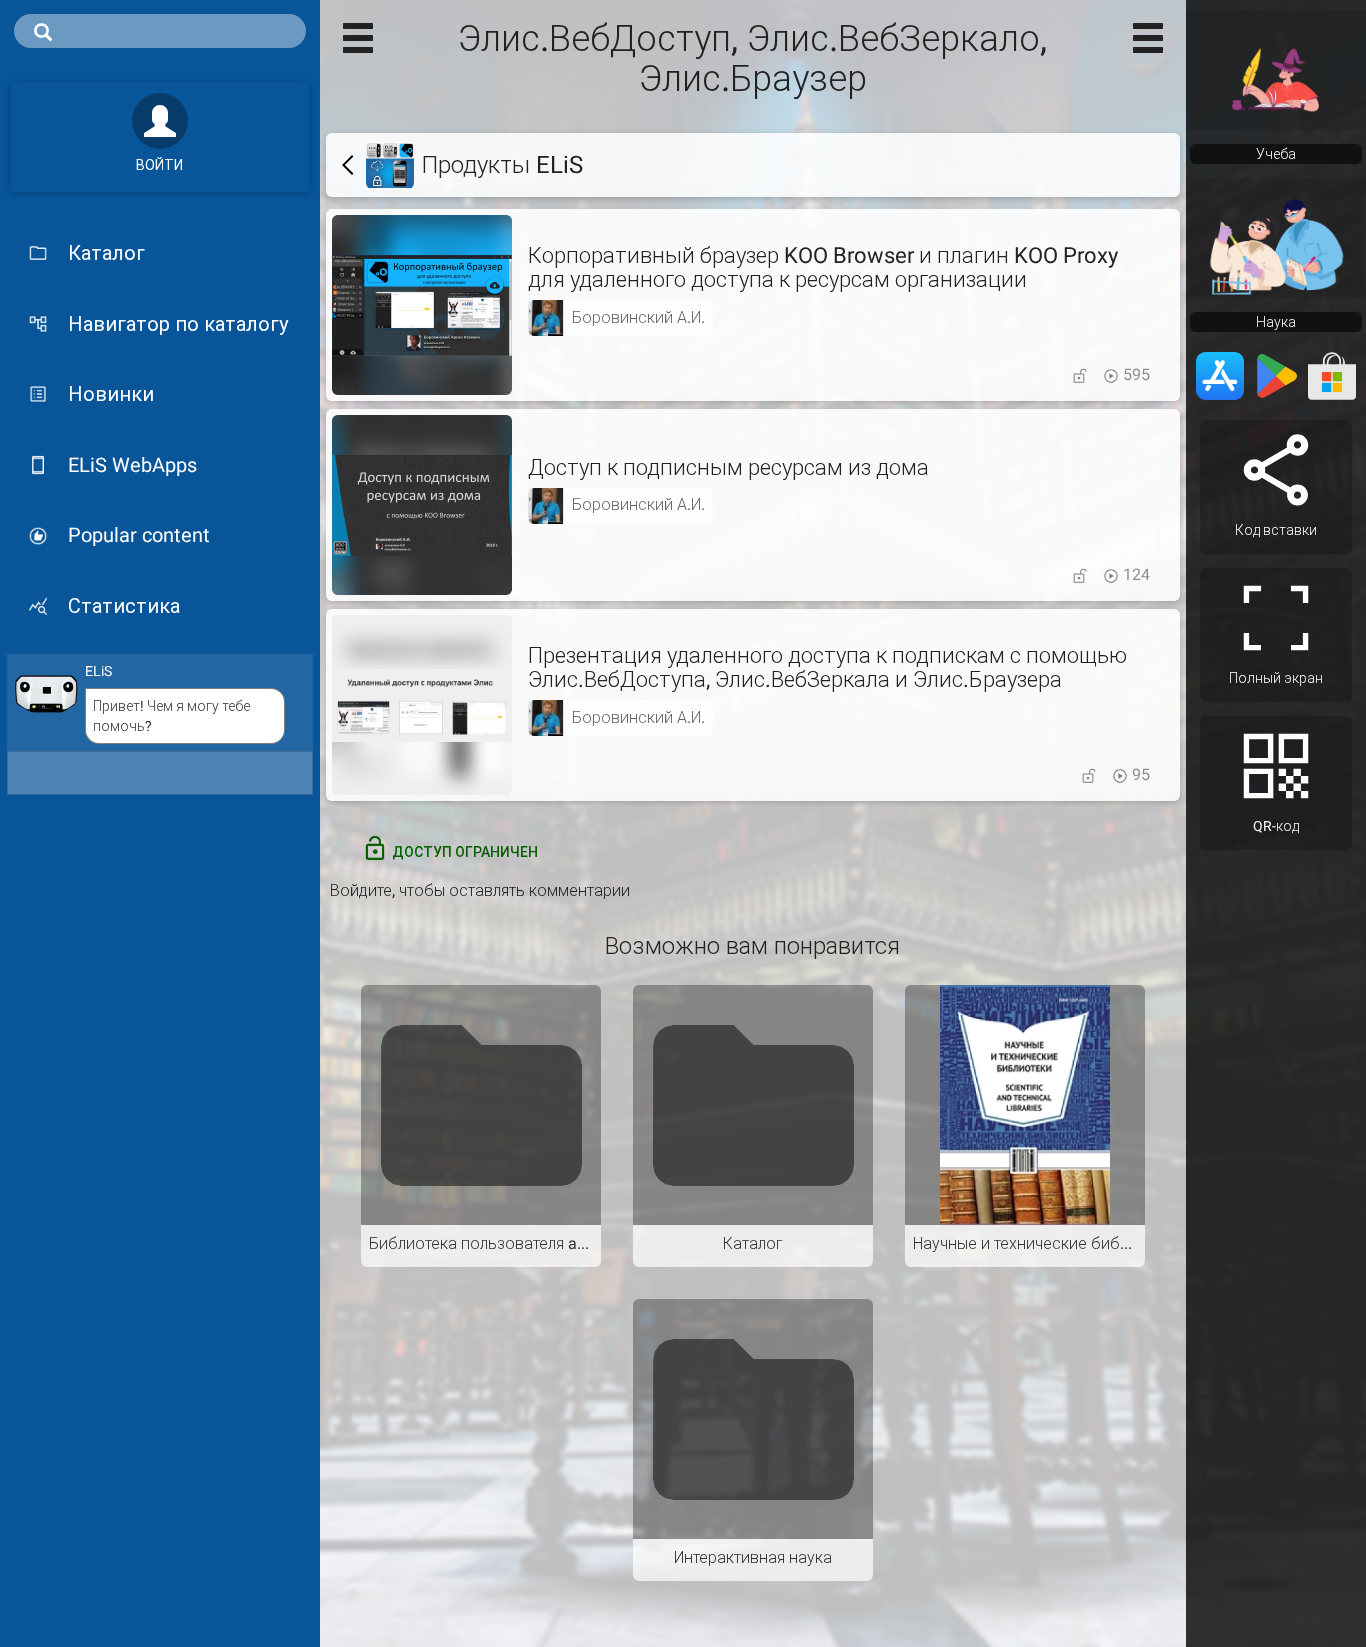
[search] (160, 31)
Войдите (361, 890)
